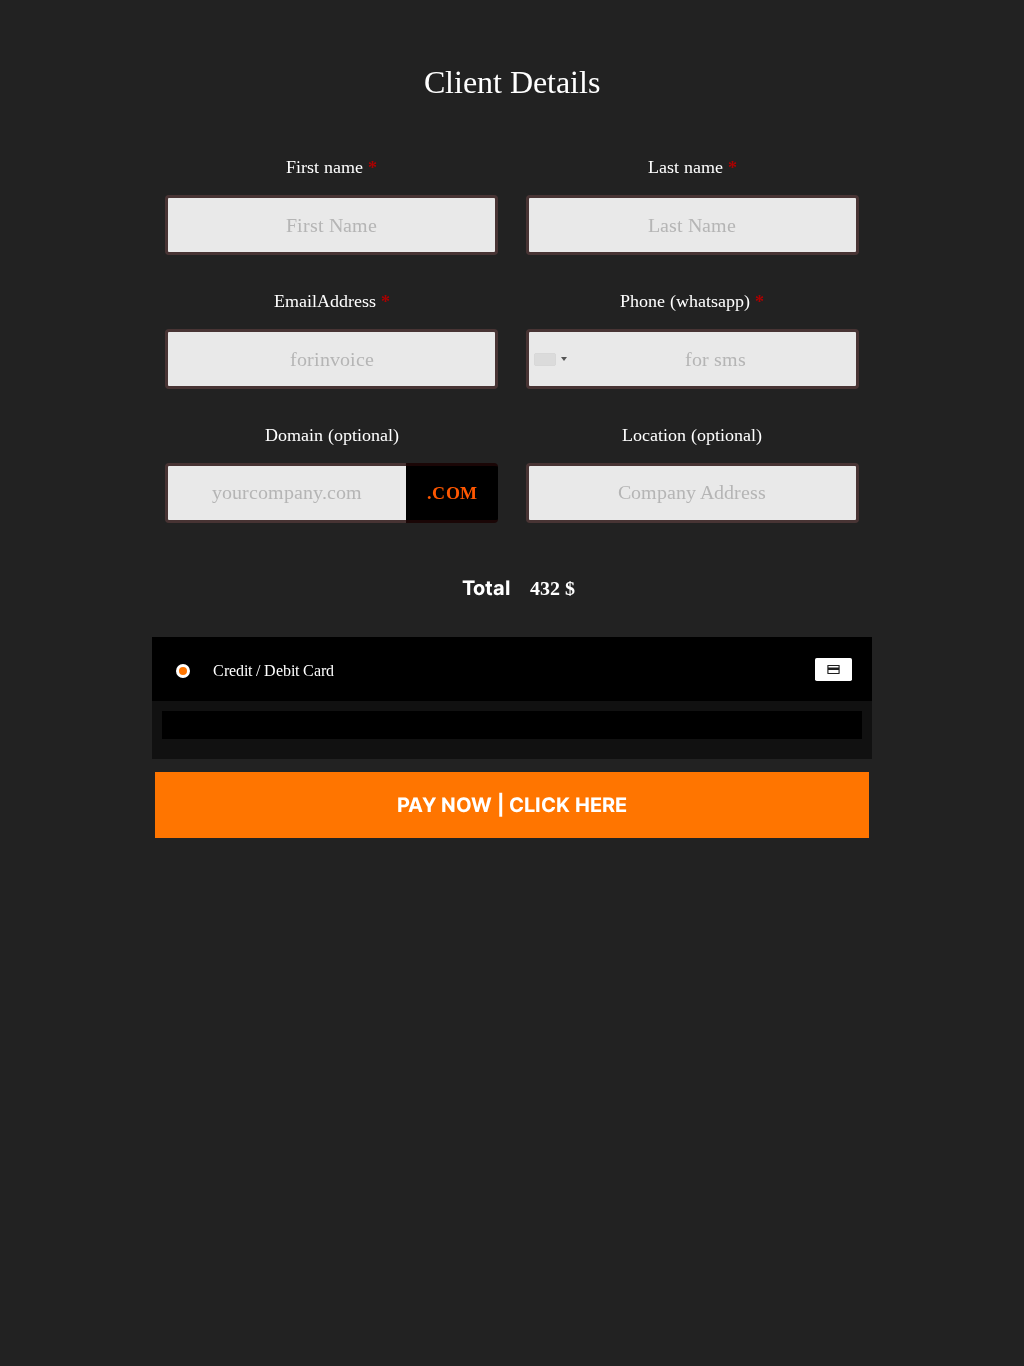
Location (692, 435)
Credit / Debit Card (271, 670)
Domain (332, 435)
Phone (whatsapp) (692, 301)
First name (331, 167)
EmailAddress (332, 301)
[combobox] (550, 359)
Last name (692, 167)
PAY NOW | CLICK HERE (512, 805)
